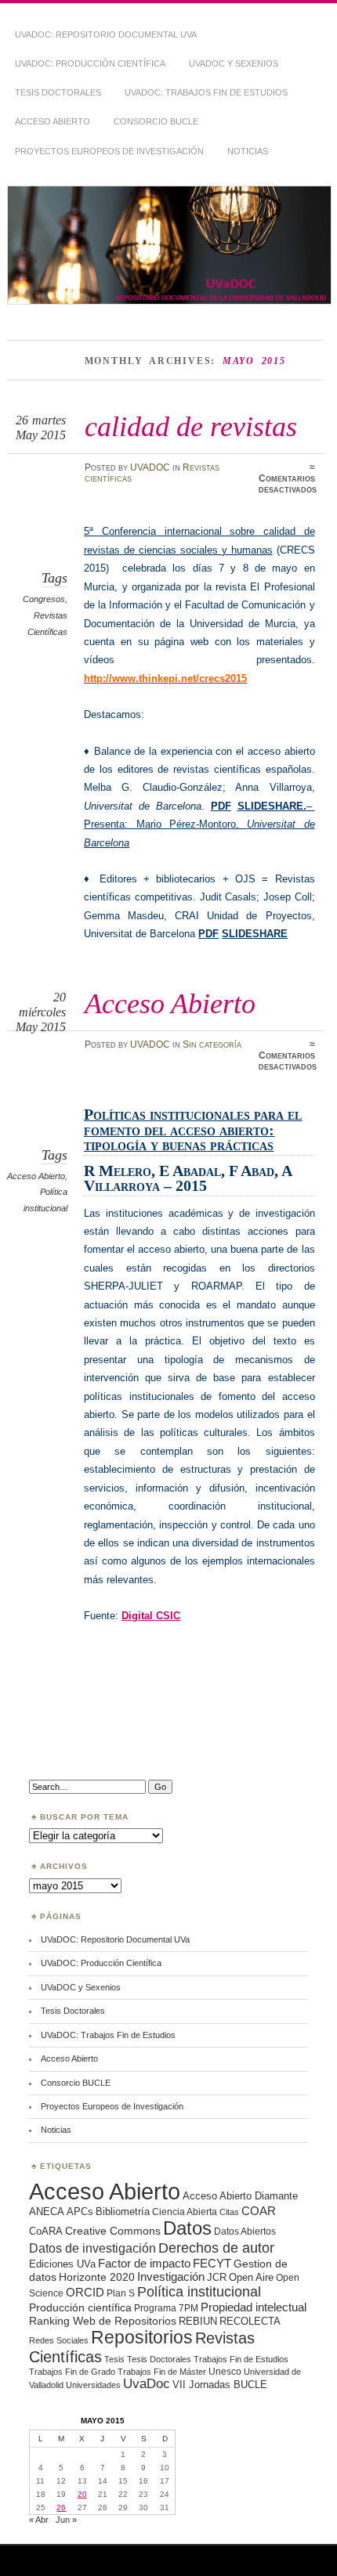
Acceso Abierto (53, 121)
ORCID (85, 2292)
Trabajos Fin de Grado (72, 2372)
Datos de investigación (92, 2248)
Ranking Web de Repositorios (103, 2321)
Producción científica (80, 2307)
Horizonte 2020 (97, 2277)
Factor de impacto (144, 2263)
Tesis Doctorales (58, 92)
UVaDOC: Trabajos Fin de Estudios (206, 92)
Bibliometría (123, 2212)
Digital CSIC (151, 1616)
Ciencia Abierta (185, 2212)
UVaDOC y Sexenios (234, 63)
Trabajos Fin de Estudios (241, 2359)
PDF (221, 806)
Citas (229, 2212)
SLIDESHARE (255, 934)
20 (82, 2494)
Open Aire (251, 2277)
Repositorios (142, 2337)
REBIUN (198, 2321)
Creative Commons (113, 2231)
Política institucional (199, 2291)
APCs (80, 2212)
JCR (217, 2277)
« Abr (39, 2520)
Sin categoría (212, 1044)
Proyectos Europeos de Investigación (109, 151)
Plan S (121, 2293)
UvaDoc (147, 2384)
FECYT (212, 2264)
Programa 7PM (166, 2308)
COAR (259, 2211)
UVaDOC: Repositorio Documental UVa (106, 34)
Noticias (248, 151)
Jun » (66, 2520)
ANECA (47, 2212)
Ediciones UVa (62, 2264)
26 (61, 2507)
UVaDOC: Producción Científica (90, 63)
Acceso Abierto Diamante (240, 2196)
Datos (187, 2228)
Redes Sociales (59, 2340)
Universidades (93, 2385)
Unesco (225, 2371)
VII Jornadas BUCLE (220, 2385)
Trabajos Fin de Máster (162, 2372)
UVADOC (150, 467)
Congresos (44, 599)
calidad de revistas (191, 426)
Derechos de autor (216, 2248)
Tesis (114, 2359)
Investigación (171, 2277)
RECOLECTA (250, 2321)
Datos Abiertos (245, 2231)
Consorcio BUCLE (156, 121)
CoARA (46, 2231)
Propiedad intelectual (254, 2307)
